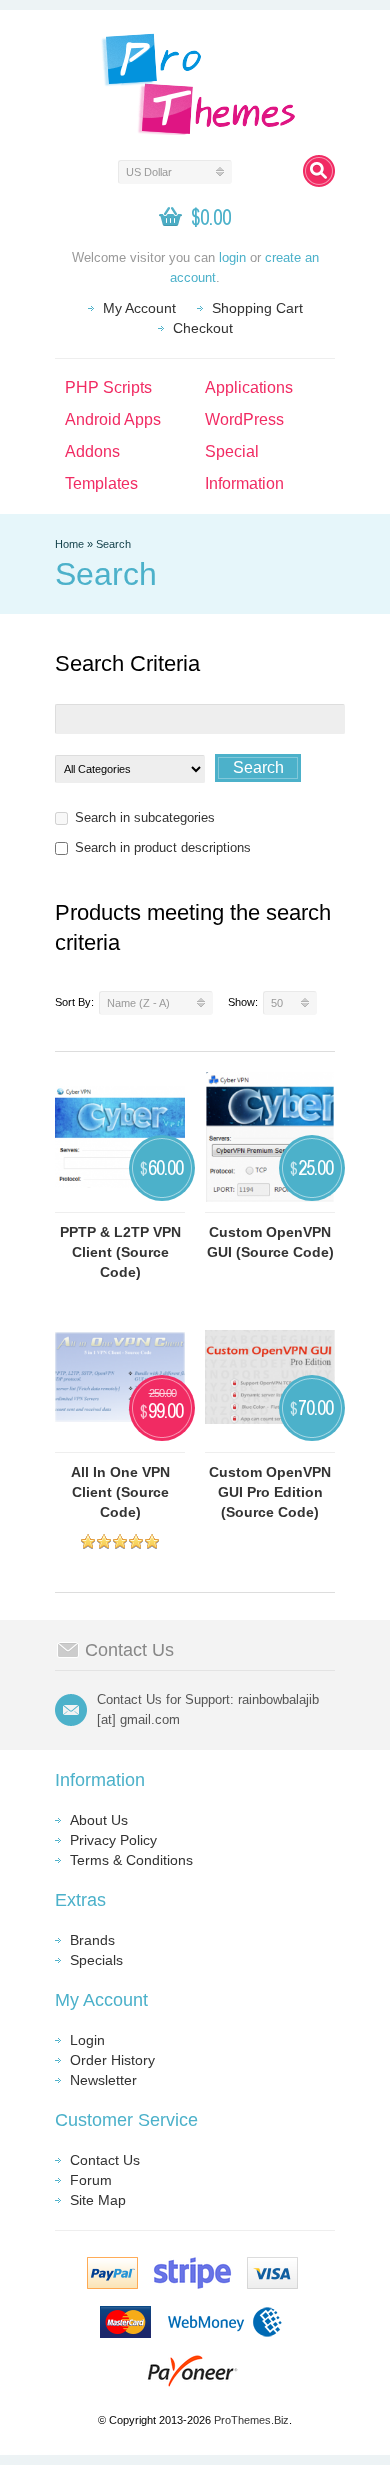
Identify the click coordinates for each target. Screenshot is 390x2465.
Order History (112, 2060)
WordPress (244, 419)
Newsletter (103, 2080)
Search (113, 544)
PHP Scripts (108, 387)
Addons (92, 451)
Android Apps (113, 419)
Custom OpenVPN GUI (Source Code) (270, 1242)
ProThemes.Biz (251, 2420)
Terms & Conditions (131, 1860)
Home (69, 544)
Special (232, 451)
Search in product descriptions (163, 847)
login (232, 257)
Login (87, 2040)
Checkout (203, 328)
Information (244, 483)
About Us (99, 1820)
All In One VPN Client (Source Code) (120, 1492)
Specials (96, 1960)
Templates (101, 483)
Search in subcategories (145, 817)
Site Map (98, 2200)
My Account (139, 308)
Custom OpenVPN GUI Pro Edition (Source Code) (270, 1492)
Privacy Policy (113, 1840)
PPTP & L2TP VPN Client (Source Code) (120, 1252)
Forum (91, 2180)
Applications (249, 387)
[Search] (319, 171)
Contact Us (105, 2160)
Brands (92, 1940)
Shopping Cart (257, 308)
